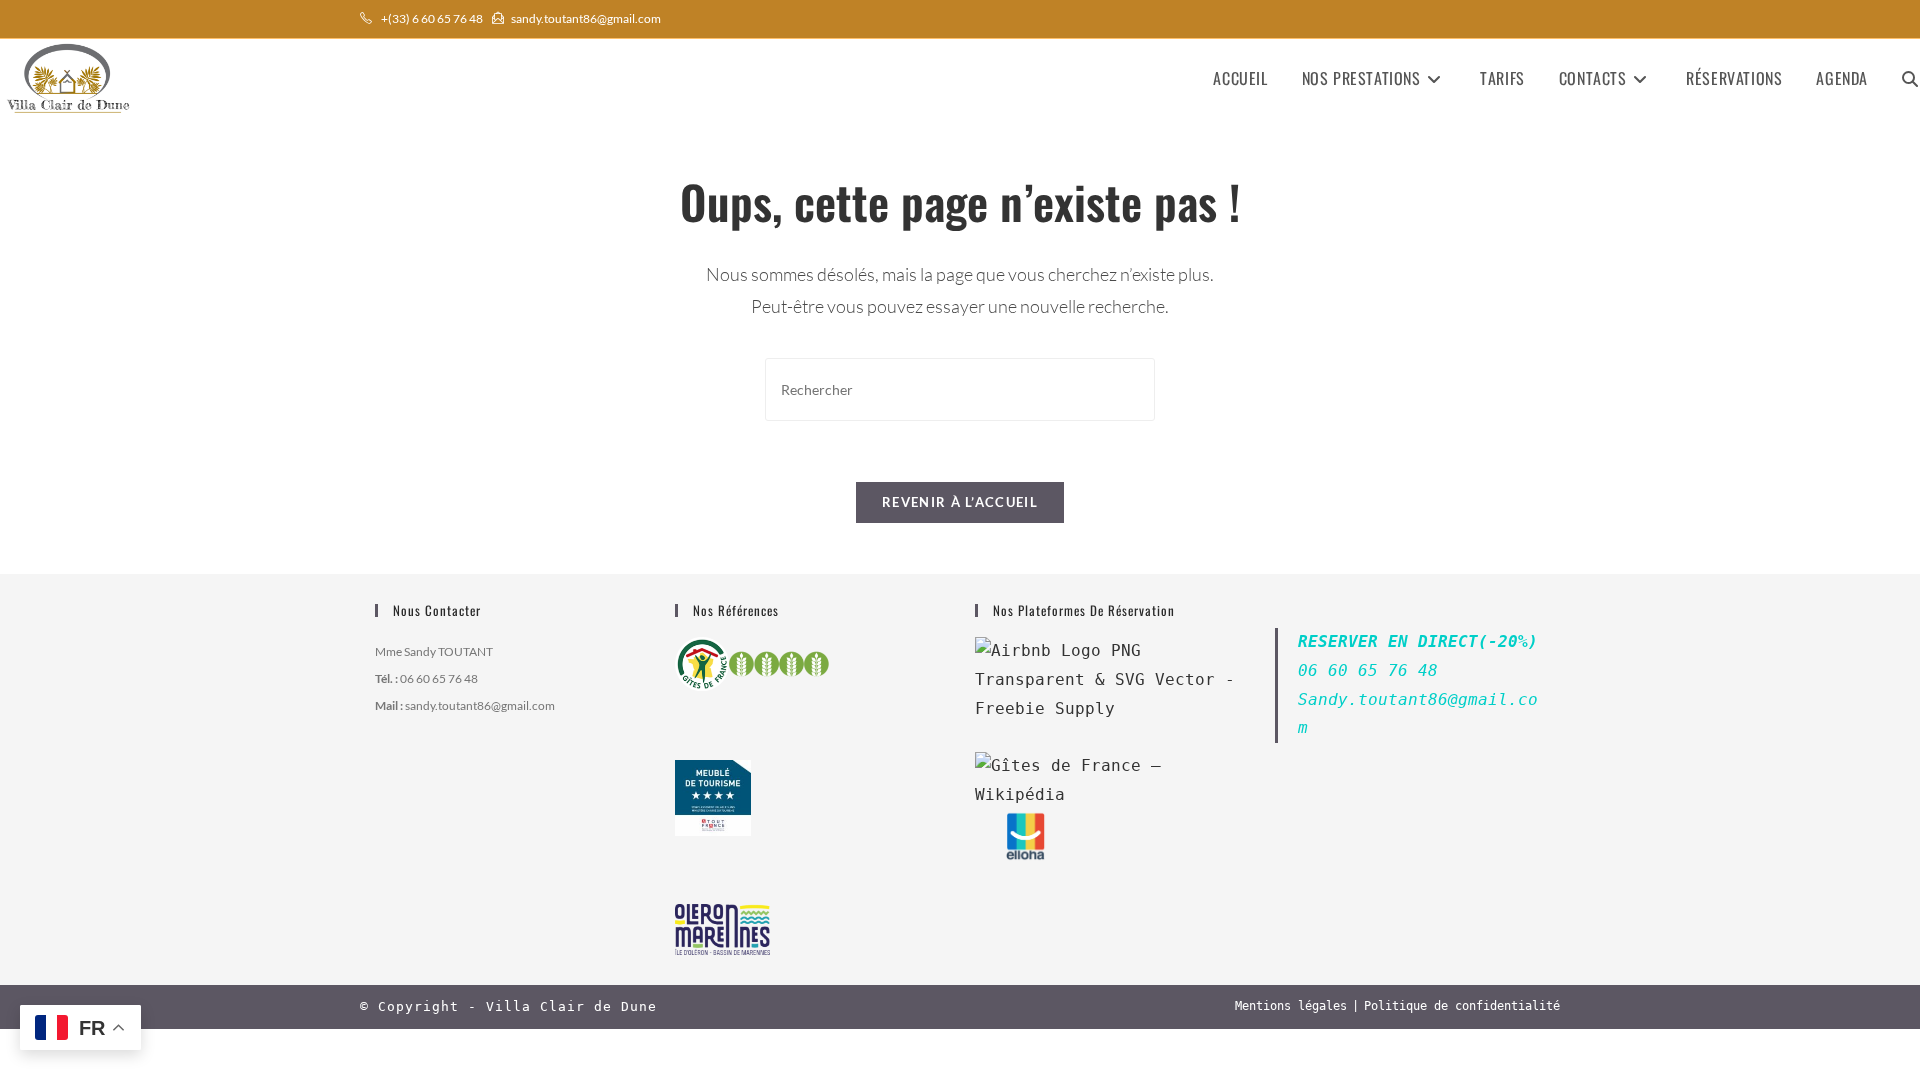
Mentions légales (1291, 1006)
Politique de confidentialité (1462, 1006)
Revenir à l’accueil (960, 502)
